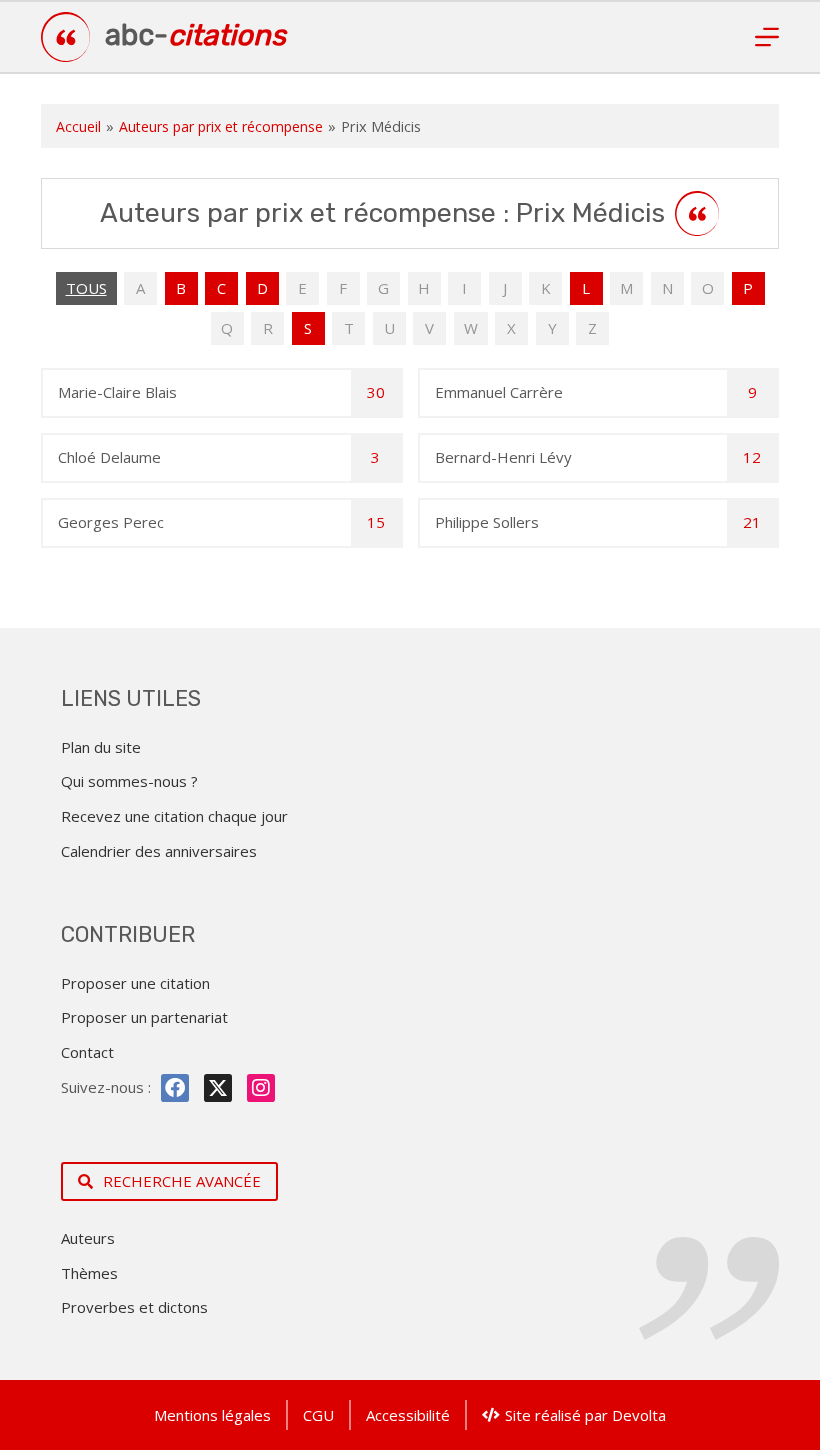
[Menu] (767, 37)
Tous (86, 288)
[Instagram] (261, 1088)
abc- (195, 35)
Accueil (78, 126)
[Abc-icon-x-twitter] (218, 1088)
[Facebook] (175, 1088)
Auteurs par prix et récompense (221, 126)
